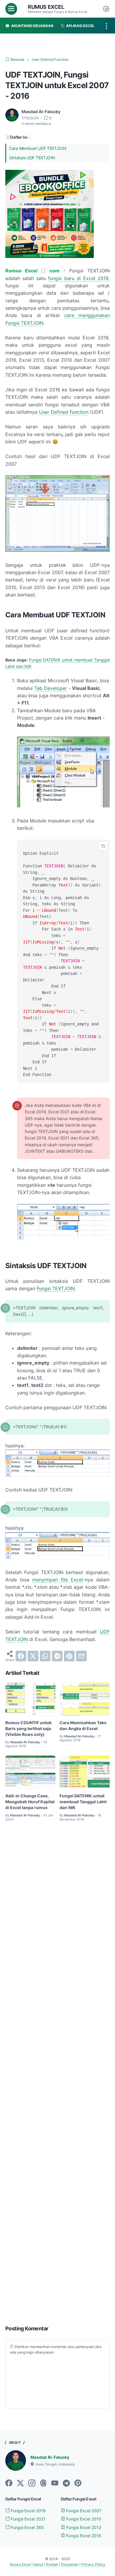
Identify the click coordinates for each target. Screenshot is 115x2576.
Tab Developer (51, 688)
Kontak (52, 2564)
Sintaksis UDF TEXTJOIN (32, 158)
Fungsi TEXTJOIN (56, 1288)
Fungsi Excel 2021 (27, 2519)
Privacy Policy (93, 2564)
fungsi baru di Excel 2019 (78, 278)
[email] (81, 1656)
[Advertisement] (57, 2074)
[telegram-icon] (66, 2483)
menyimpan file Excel (57, 1580)
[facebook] (21, 1656)
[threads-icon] (43, 2483)
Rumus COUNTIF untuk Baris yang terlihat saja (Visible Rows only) (28, 1728)
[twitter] (33, 1656)
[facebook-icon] (9, 2483)
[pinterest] (69, 1656)
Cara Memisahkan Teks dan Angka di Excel (83, 1726)
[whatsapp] (45, 1656)
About (38, 2564)
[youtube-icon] (55, 2483)
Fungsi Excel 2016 (83, 2536)
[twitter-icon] (20, 2483)
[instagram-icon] (32, 2483)
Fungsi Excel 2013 (83, 2527)
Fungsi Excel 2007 (83, 2511)
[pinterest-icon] (78, 2483)
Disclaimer (70, 2564)
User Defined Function (64, 412)
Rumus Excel (46, 7)
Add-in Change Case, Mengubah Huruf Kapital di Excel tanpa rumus (30, 1802)
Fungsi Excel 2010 (83, 2519)
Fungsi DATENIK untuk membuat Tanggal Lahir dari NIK (83, 1802)
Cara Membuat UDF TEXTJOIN (38, 148)
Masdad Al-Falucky (50, 2457)
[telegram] (57, 1656)
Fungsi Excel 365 (27, 2527)
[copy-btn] (103, 846)
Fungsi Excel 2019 (28, 2511)
